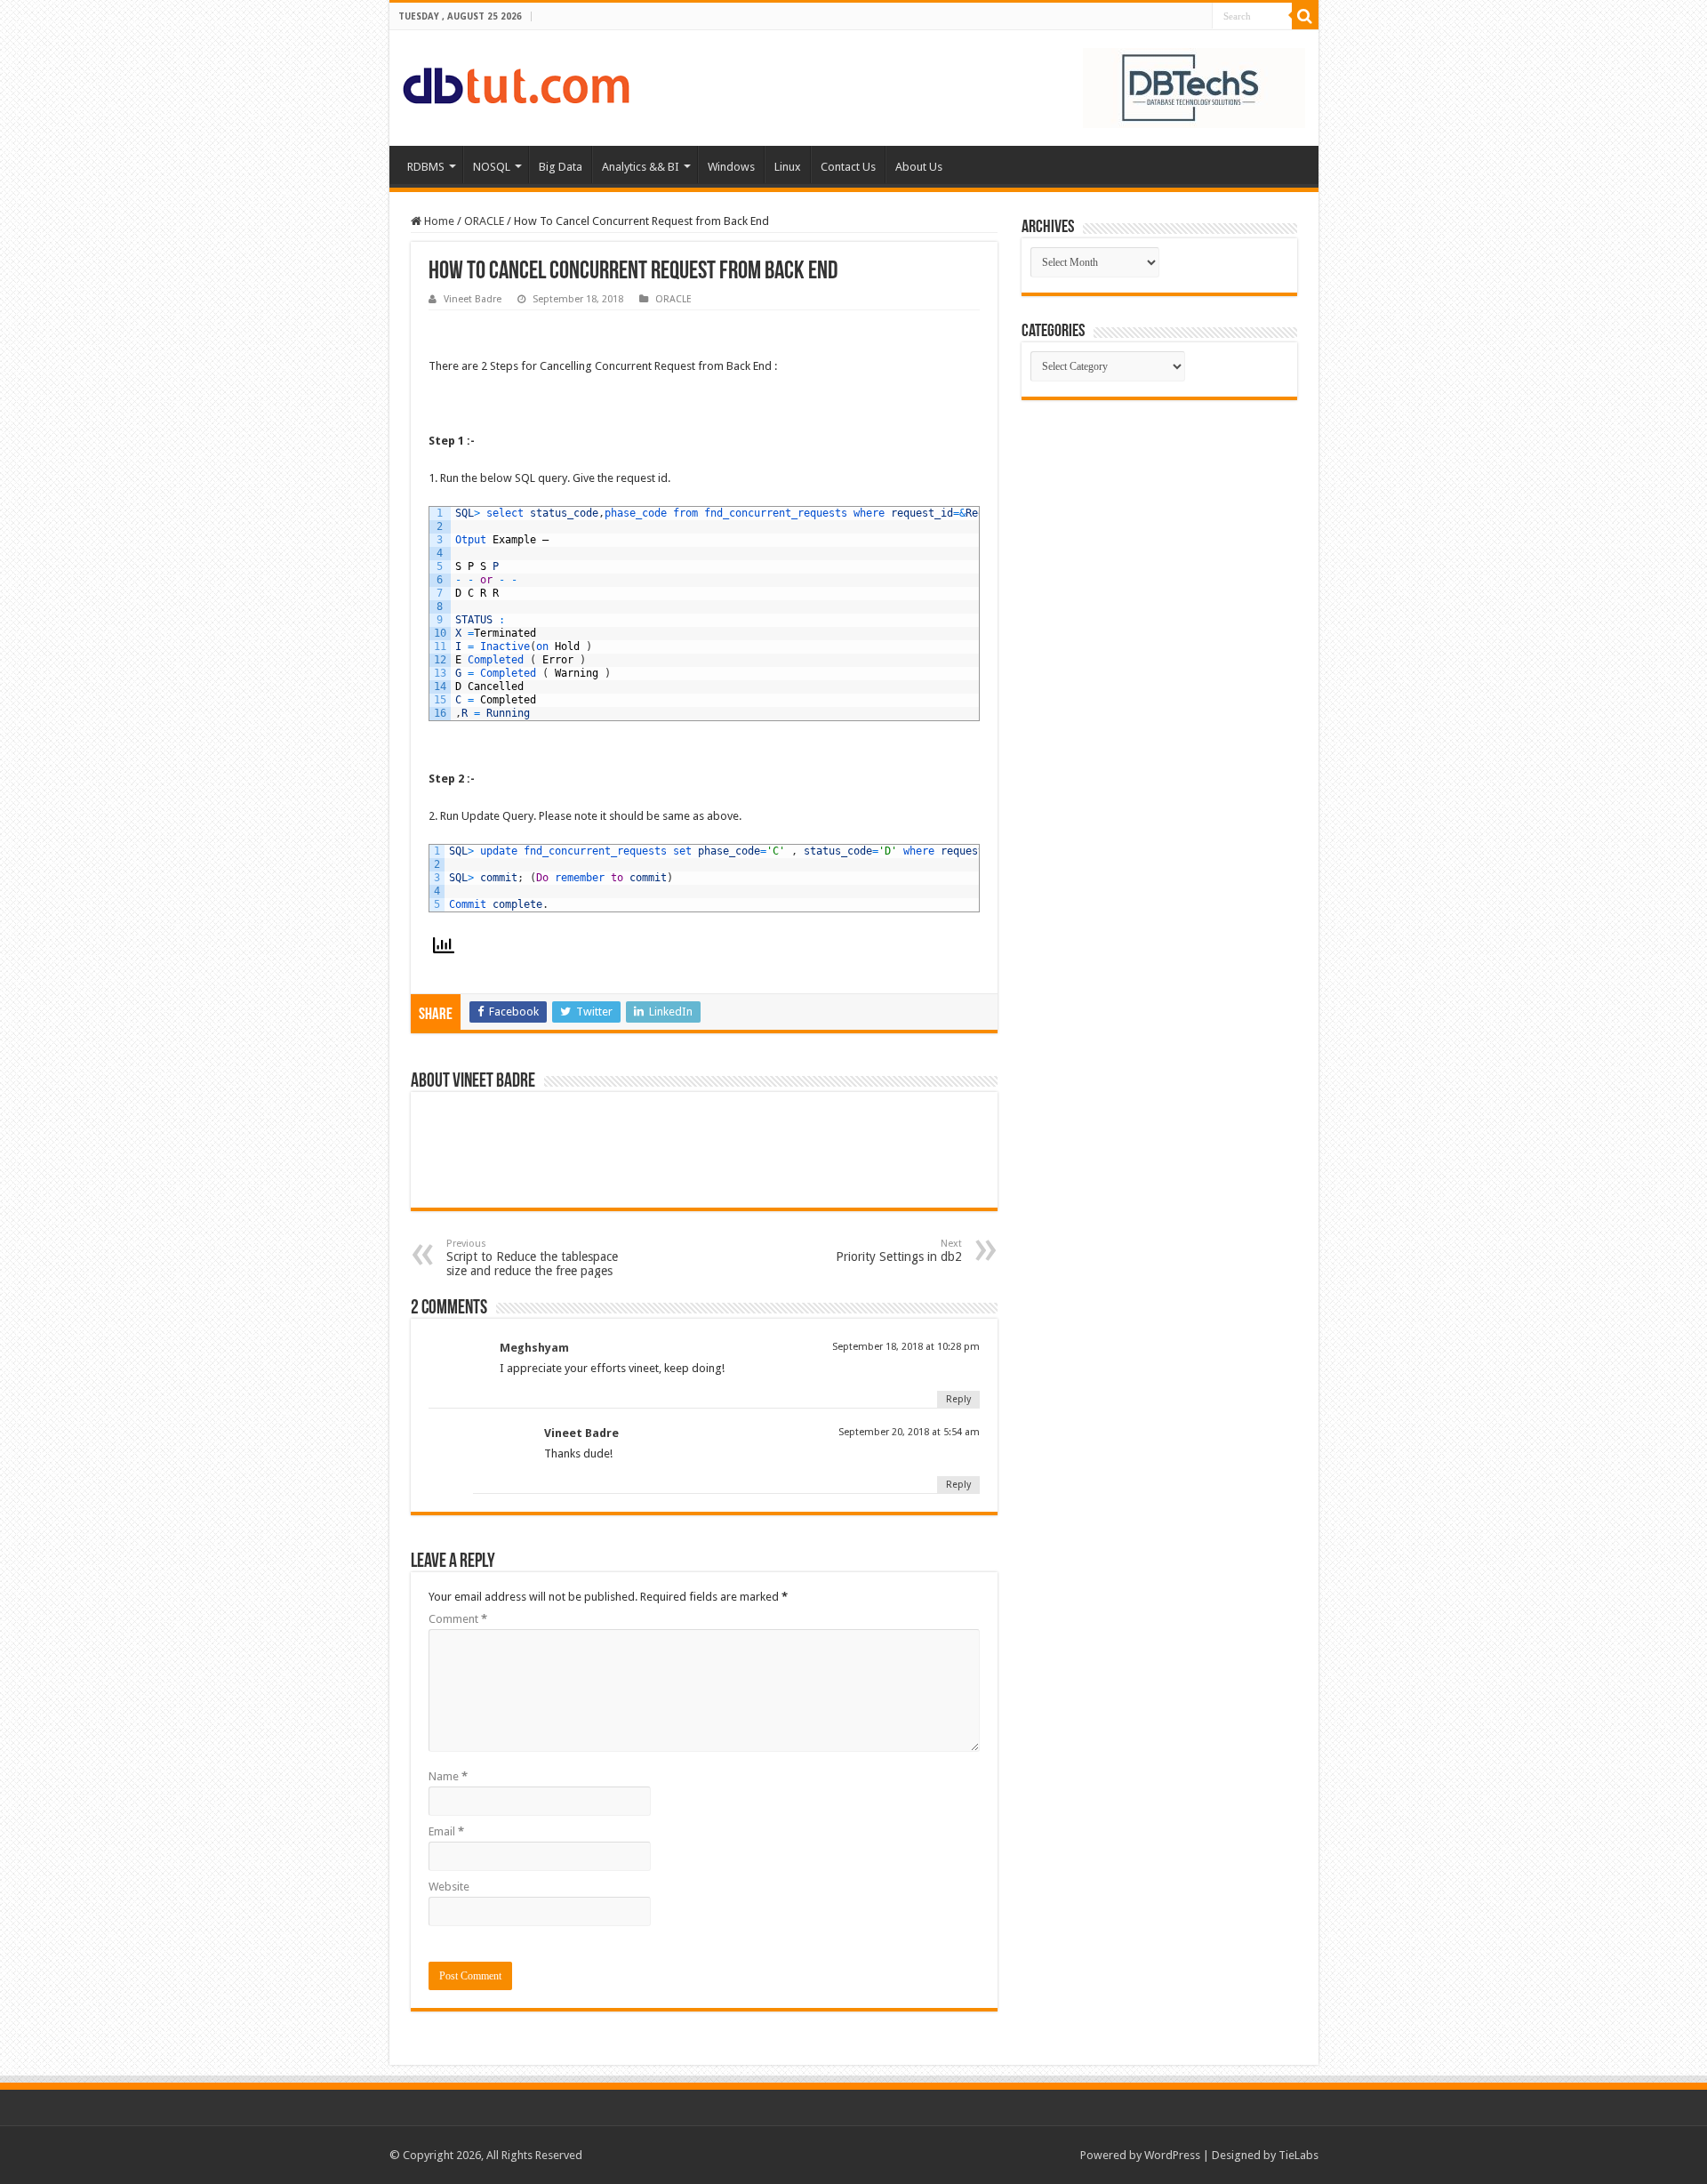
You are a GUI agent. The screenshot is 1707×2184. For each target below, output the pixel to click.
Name (448, 1776)
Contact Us (848, 167)
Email (446, 1831)
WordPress (1172, 2155)
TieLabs (1298, 2155)
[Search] (1305, 16)
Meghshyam (534, 1348)
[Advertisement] (1159, 534)
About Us (919, 167)
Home (438, 221)
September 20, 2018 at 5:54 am (909, 1432)
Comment (458, 1619)
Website (449, 1887)
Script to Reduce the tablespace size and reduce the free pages (532, 1258)
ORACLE (484, 221)
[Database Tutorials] (516, 83)
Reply (958, 1399)
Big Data (561, 167)
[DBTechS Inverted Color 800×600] (1194, 87)
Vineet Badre (473, 299)
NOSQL (492, 167)
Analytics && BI (641, 167)
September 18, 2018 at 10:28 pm (906, 1347)
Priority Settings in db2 (899, 1251)
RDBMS (426, 167)
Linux (788, 167)
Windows (731, 167)
